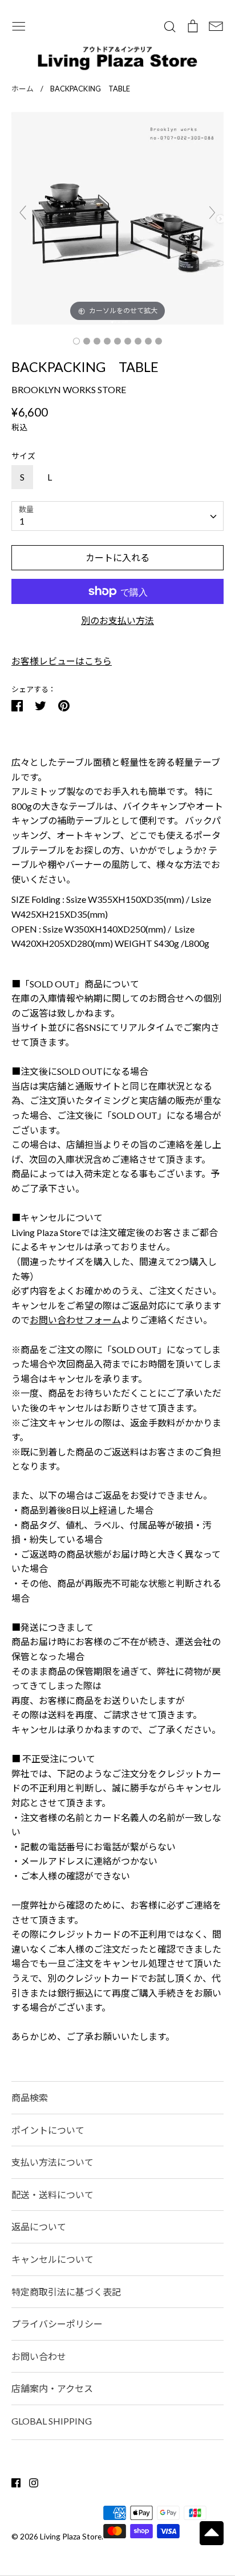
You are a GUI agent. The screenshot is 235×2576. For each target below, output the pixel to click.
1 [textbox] (22, 521)
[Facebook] (12, 2481)
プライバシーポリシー (57, 2324)
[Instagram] (29, 2481)
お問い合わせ (39, 2356)
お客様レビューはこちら (62, 661)
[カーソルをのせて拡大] (117, 217)
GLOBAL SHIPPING (52, 2421)
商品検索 (30, 2097)
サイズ (23, 456)
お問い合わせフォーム (75, 1320)
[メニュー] (19, 25)
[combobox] (117, 516)
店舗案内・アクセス (52, 2388)
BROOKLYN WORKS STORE (69, 389)
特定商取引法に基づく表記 (66, 2292)
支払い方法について (52, 2162)
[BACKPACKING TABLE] (76, 341)
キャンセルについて (52, 2259)
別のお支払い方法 (117, 620)
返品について (39, 2227)
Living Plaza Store (71, 2536)
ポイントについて (48, 2130)
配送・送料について (52, 2195)
